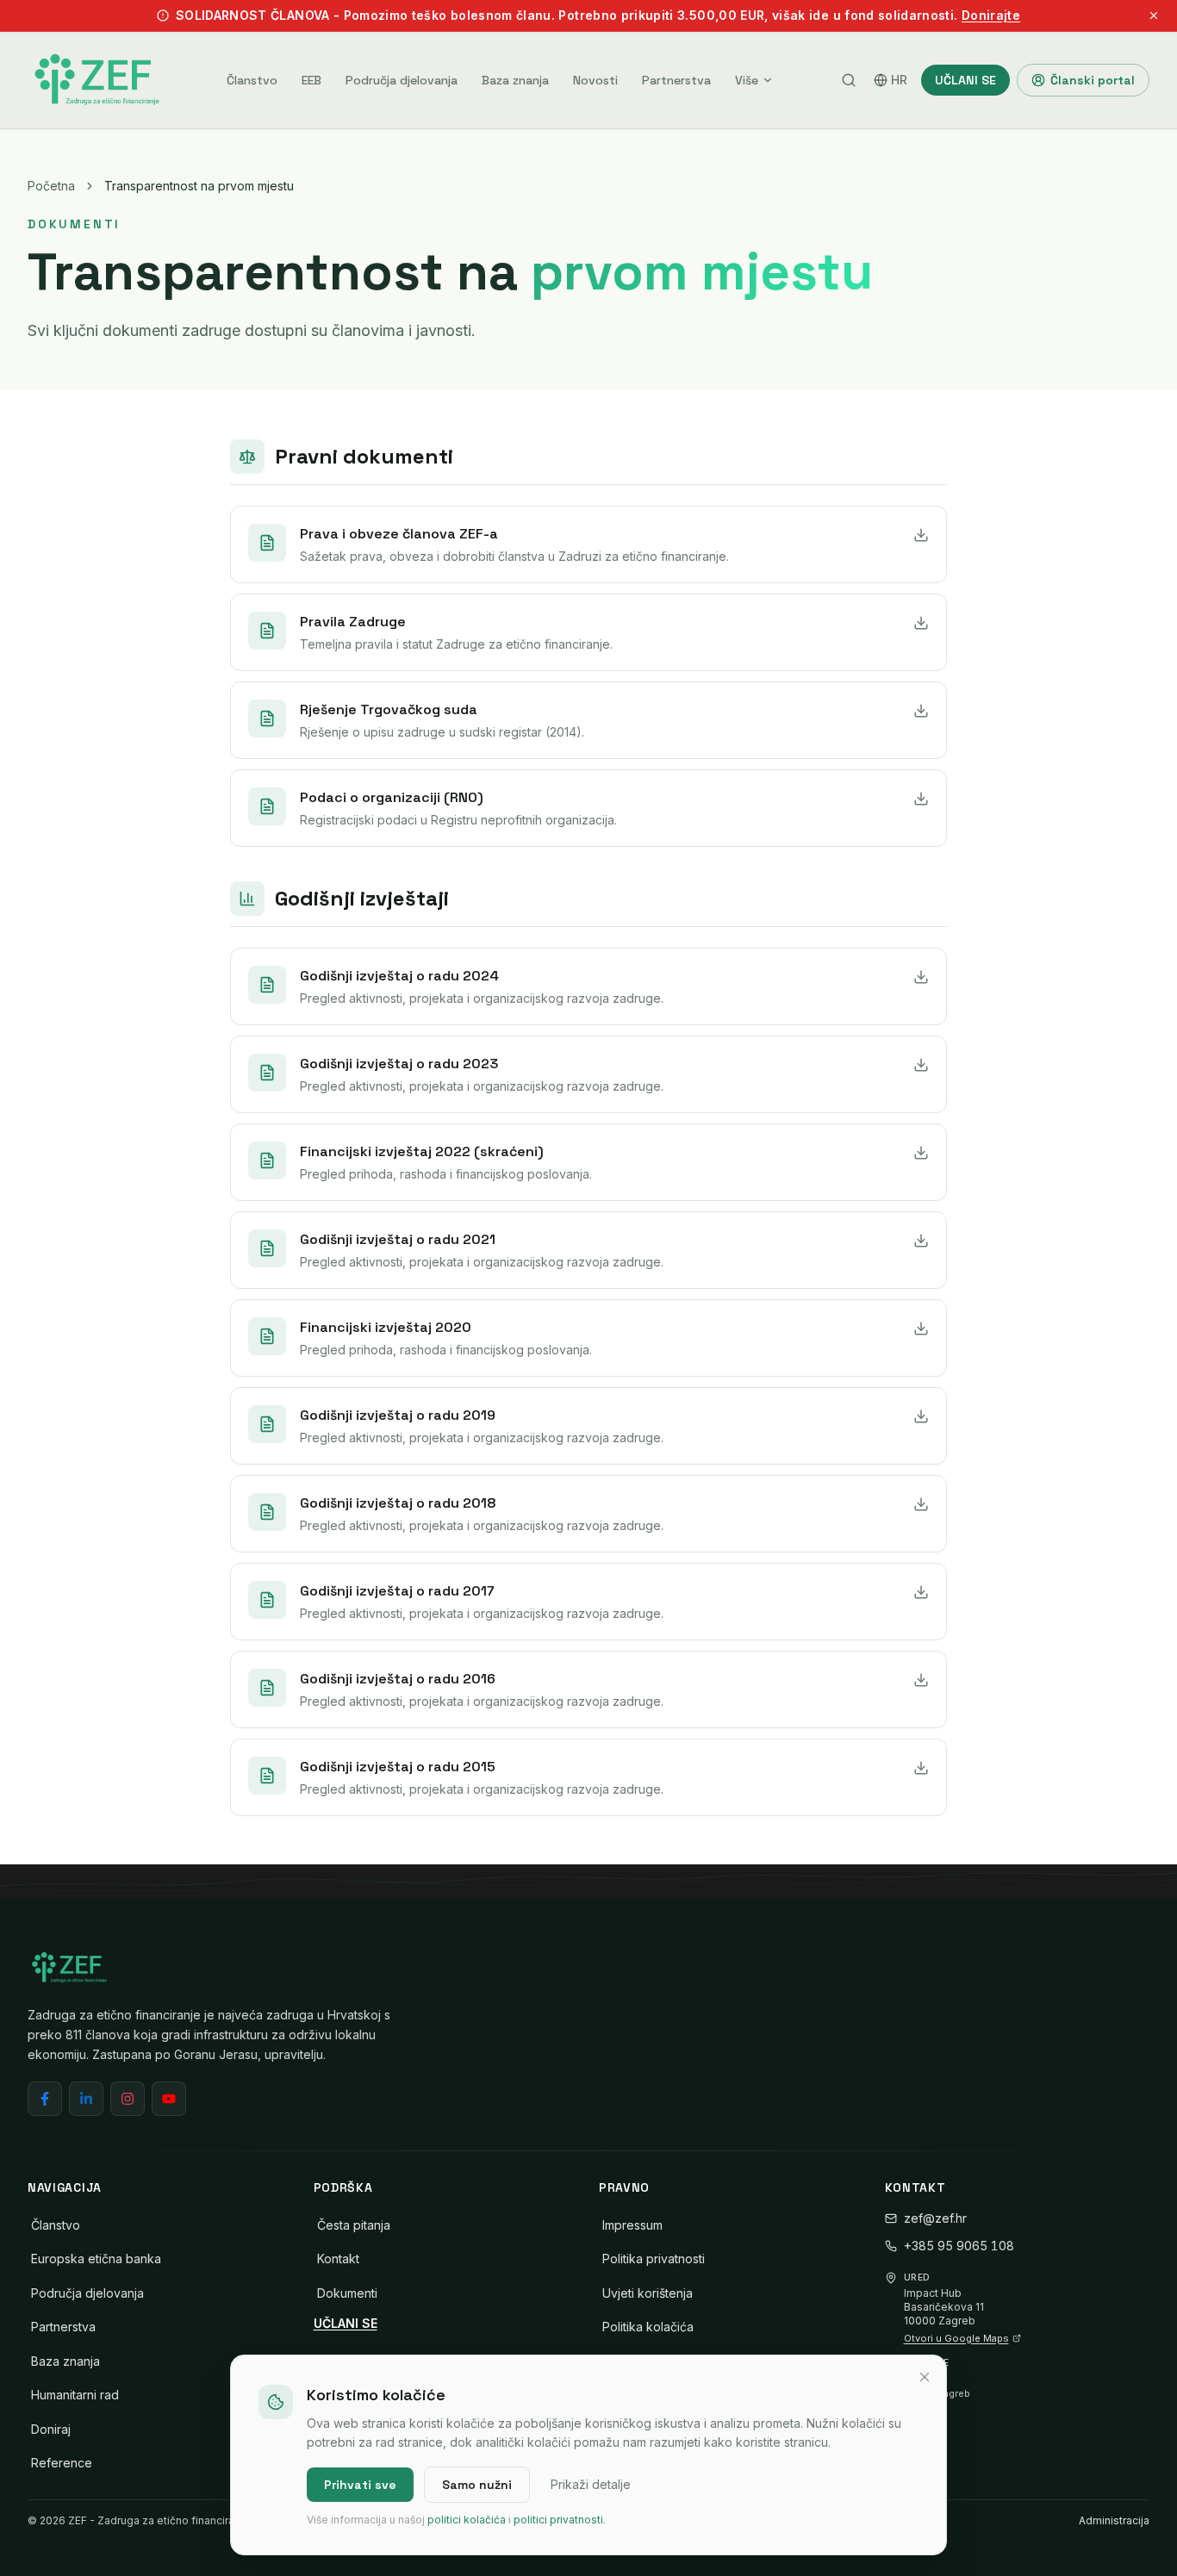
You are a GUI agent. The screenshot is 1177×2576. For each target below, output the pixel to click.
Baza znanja (515, 80)
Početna (51, 186)
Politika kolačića (648, 2327)
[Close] (925, 2377)
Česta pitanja (354, 2225)
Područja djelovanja (402, 80)
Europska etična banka (96, 2259)
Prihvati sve (360, 2485)
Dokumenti (347, 2293)
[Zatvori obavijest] (1154, 16)
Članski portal (1093, 80)
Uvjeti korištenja (648, 2293)
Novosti (595, 80)
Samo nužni (477, 2485)
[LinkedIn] (86, 2099)
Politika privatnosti (654, 2259)
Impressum (632, 2225)
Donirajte (991, 15)
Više (747, 80)
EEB (311, 80)
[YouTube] (169, 2099)
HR (899, 80)
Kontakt (338, 2259)
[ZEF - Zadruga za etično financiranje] (97, 80)
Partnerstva (676, 80)
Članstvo (252, 80)
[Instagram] (128, 2099)
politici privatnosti (558, 2520)
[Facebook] (45, 2099)
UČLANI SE (965, 80)
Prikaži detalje (591, 2484)
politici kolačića (467, 2520)
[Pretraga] (849, 80)
